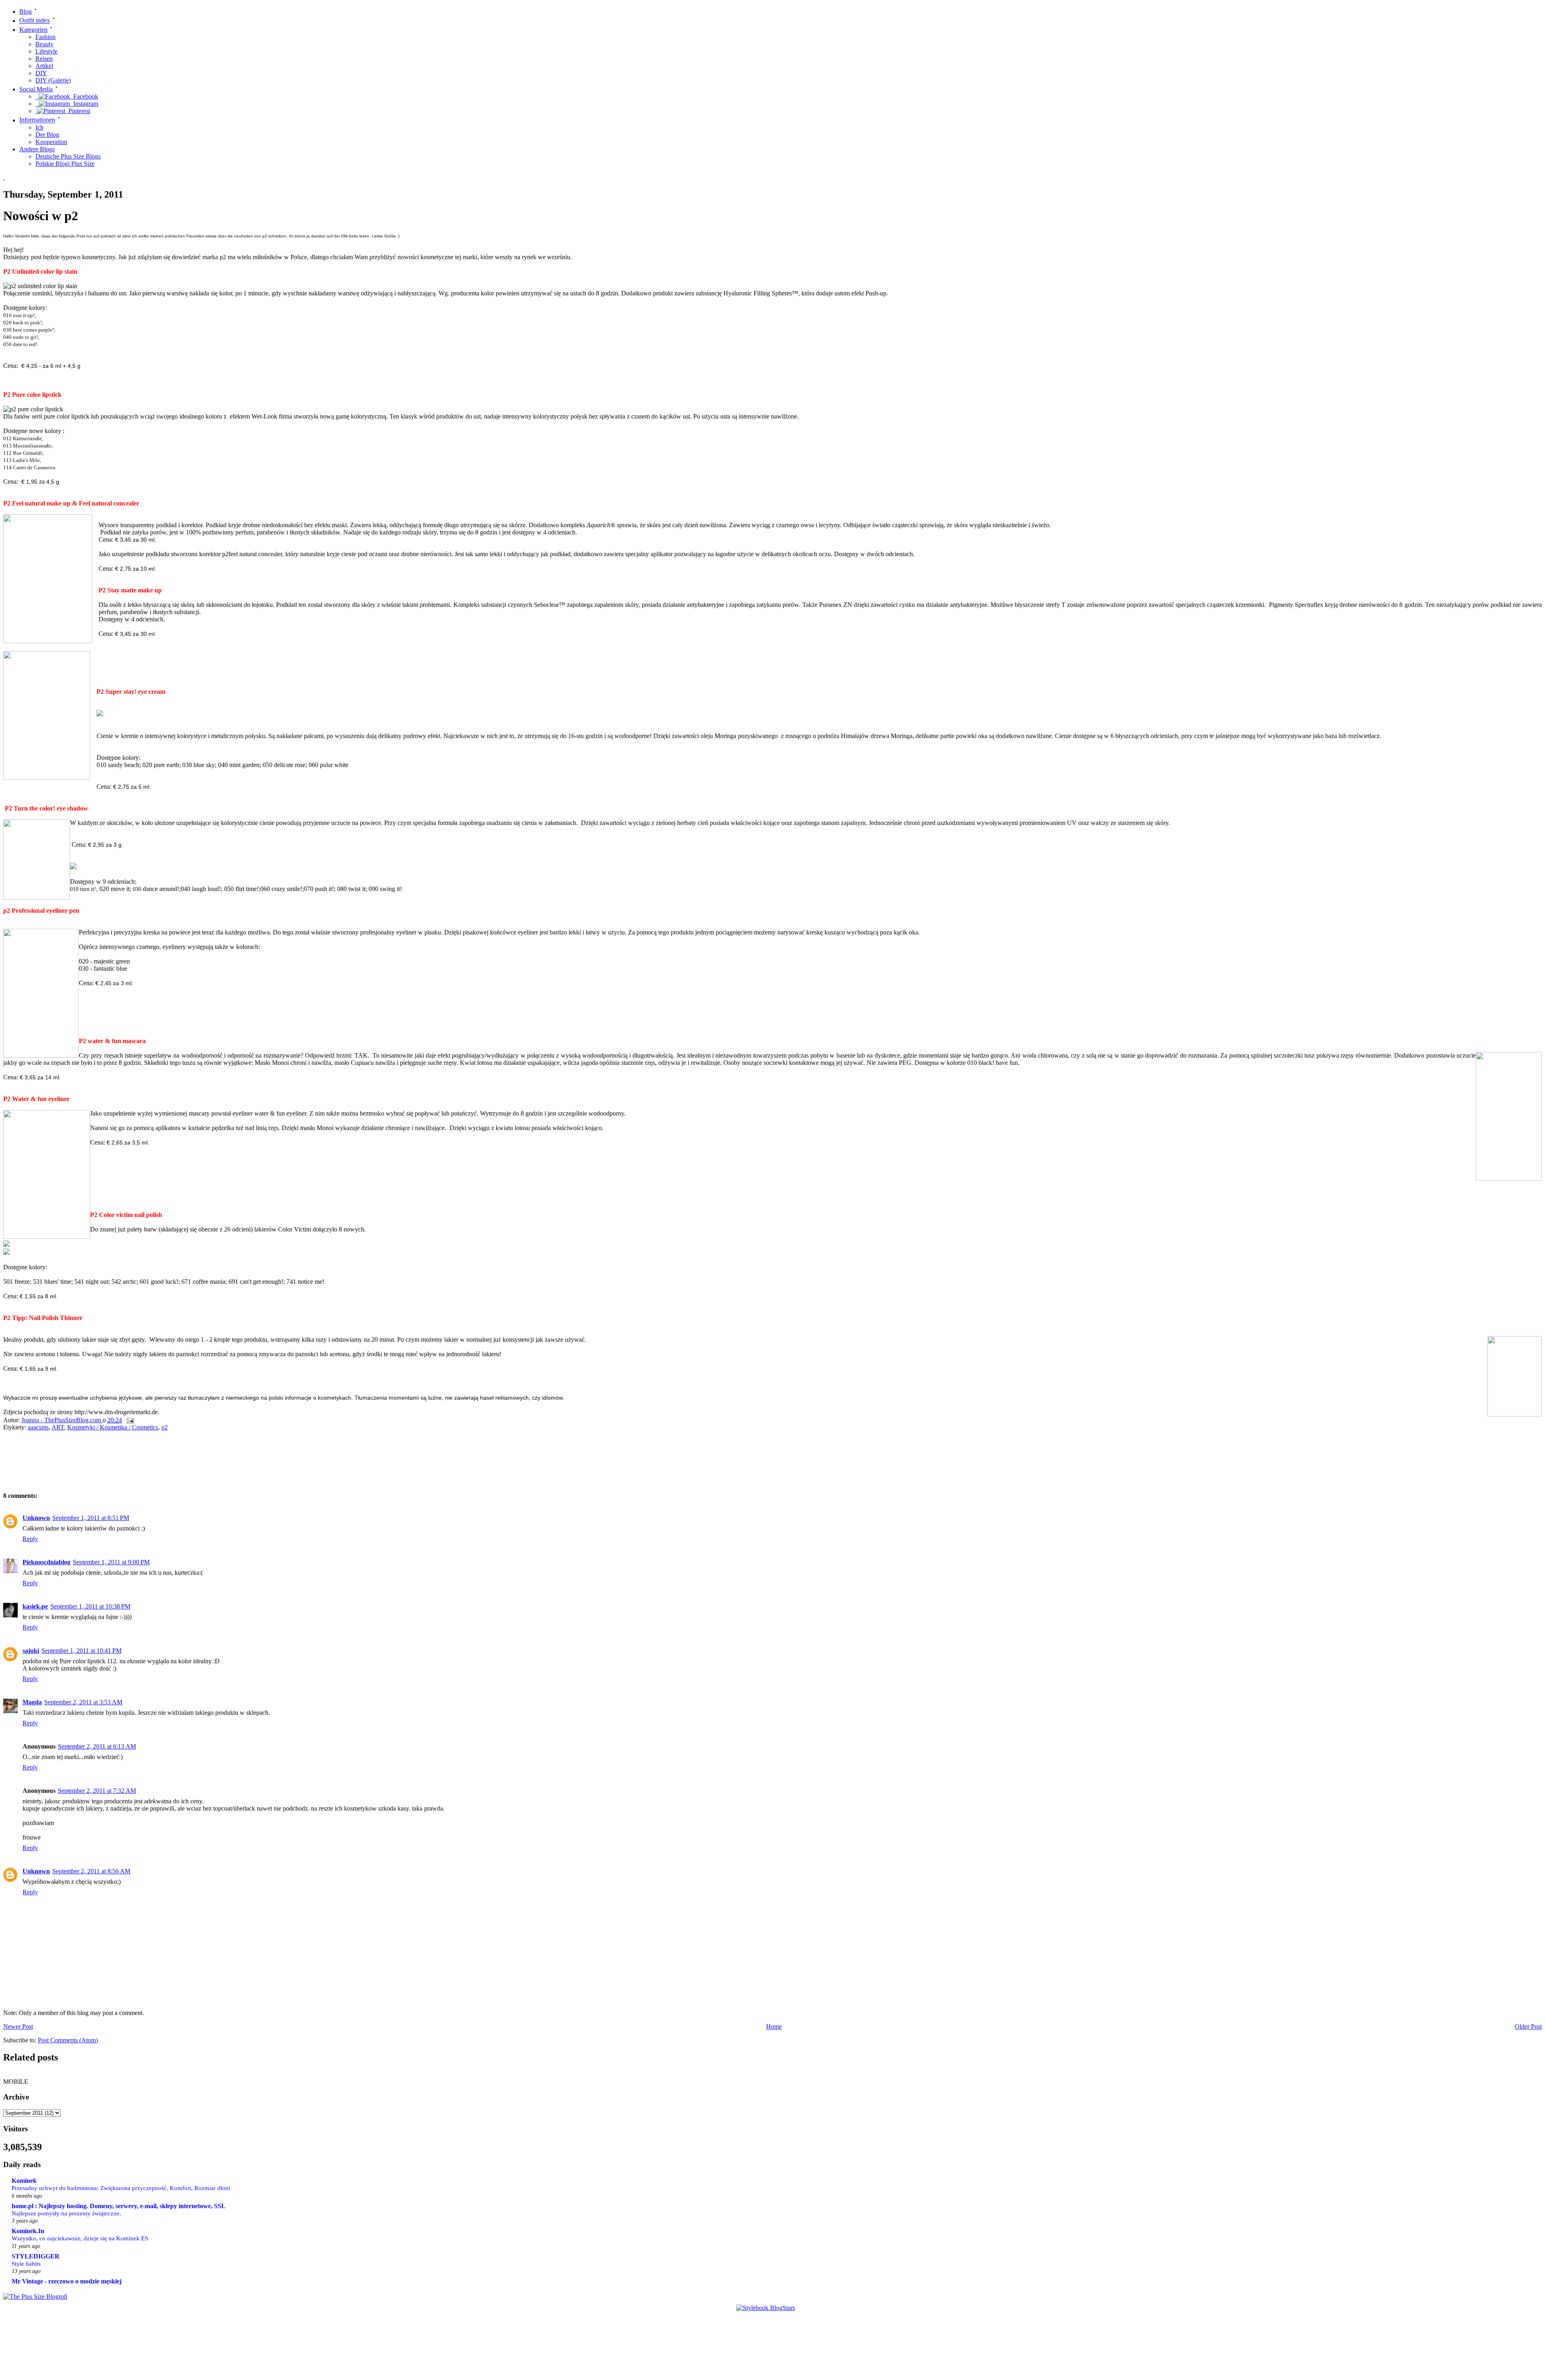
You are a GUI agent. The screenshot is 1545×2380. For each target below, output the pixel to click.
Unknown (36, 1518)
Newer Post (18, 2026)
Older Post (1528, 2026)
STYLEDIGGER (36, 2256)
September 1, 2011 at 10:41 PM (81, 1651)
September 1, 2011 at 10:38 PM (90, 1606)
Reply (30, 1539)
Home (774, 2026)
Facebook (84, 96)
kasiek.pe (35, 1606)
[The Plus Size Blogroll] (35, 2296)
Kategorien (33, 30)
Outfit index (35, 21)
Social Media (36, 89)
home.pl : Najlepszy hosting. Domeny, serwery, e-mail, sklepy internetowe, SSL (119, 2206)
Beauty (44, 44)
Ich (39, 127)
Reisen (44, 59)
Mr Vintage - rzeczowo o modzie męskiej (67, 2281)
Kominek (24, 2181)
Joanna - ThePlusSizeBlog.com (62, 1420)
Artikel (44, 66)
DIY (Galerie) (53, 80)
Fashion (45, 37)
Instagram (84, 104)
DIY (41, 73)
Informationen (37, 120)
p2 (165, 1427)
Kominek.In (28, 2231)
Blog (26, 11)
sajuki (31, 1651)
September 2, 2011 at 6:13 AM (97, 1746)
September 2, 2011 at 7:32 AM (97, 1791)
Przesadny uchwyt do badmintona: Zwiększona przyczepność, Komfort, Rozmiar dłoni (121, 2188)
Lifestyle (46, 51)
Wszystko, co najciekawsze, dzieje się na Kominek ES (80, 2238)
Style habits (26, 2263)
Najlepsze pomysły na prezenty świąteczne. (66, 2213)
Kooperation (51, 142)
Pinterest (78, 111)
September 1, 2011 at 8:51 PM (91, 1518)
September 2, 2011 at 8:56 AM (91, 1871)
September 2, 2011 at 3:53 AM (83, 1702)
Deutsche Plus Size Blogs (68, 156)
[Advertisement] (144, 1464)
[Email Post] (130, 1420)
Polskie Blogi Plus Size (65, 164)
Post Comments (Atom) (68, 2040)
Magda (32, 1702)
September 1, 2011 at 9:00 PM (111, 1562)
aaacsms (38, 1427)
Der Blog (47, 135)
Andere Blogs (37, 149)
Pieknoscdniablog (46, 1562)
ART (58, 1427)
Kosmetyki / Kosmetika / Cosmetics (113, 1427)
